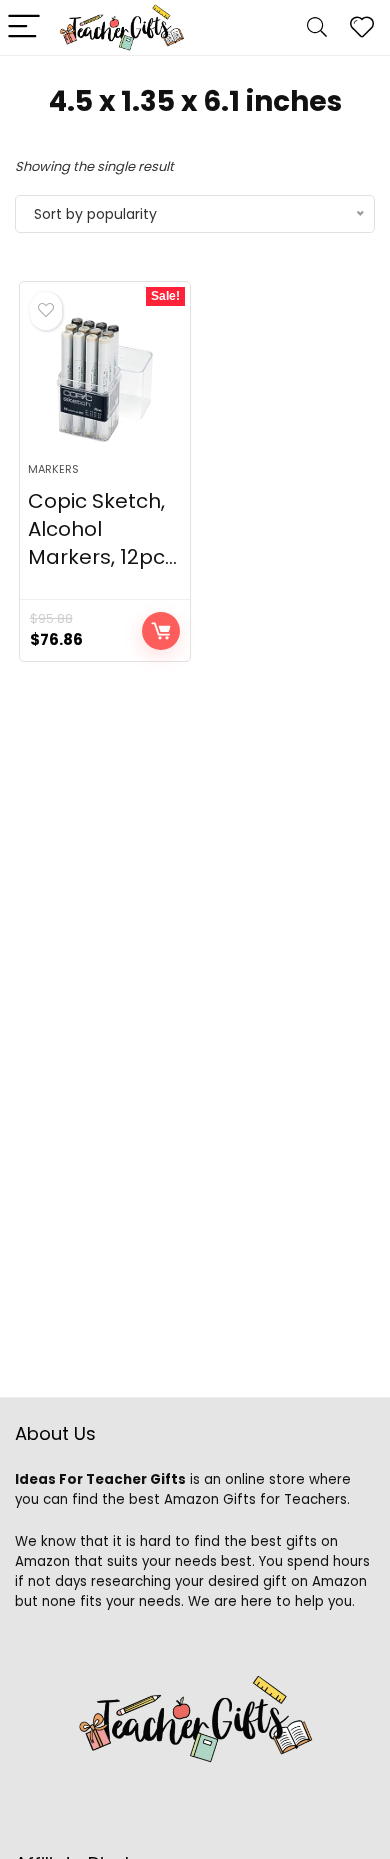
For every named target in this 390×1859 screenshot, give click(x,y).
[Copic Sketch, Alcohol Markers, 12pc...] (105, 380)
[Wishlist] (362, 27)
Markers (53, 469)
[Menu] (24, 27)
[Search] (317, 27)
